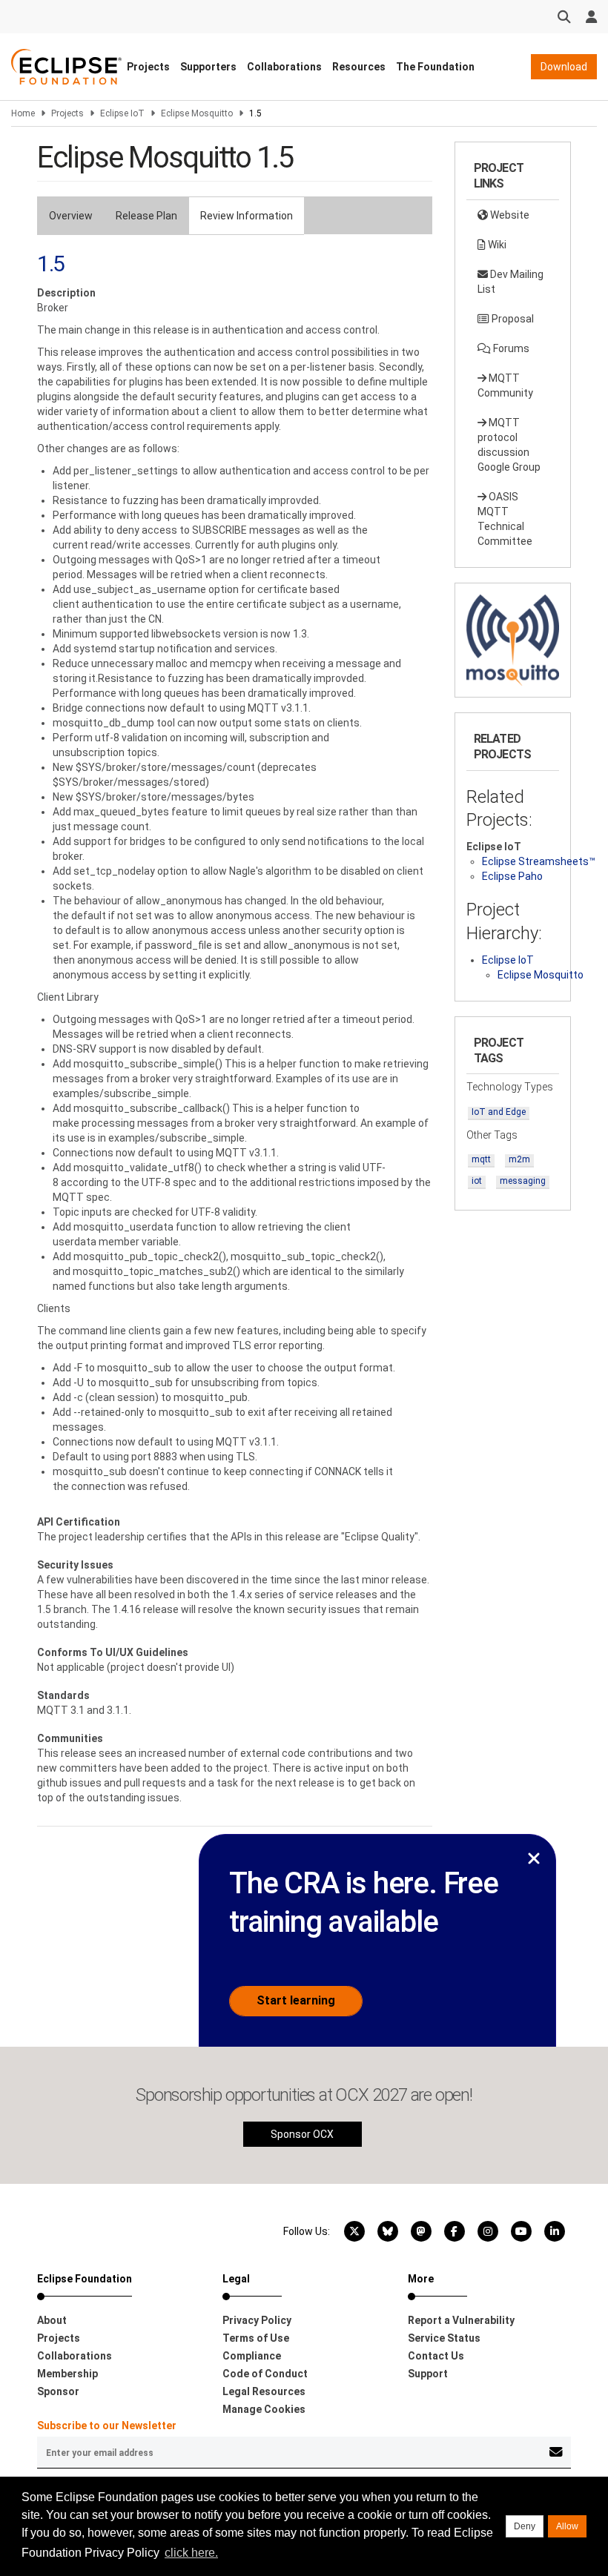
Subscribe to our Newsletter (107, 2426)
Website (509, 215)
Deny (525, 2526)
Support (428, 2374)
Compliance (252, 2356)
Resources (359, 67)
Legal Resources (264, 2391)
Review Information (247, 216)
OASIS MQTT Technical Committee (505, 519)
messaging (523, 1181)
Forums (510, 348)
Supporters (208, 67)
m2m (519, 1159)
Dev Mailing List (510, 282)
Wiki (496, 245)
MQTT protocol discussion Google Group (509, 445)
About (52, 2320)
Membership (67, 2374)
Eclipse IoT (122, 113)
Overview (71, 216)
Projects (148, 67)
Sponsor (58, 2391)
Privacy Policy (257, 2320)
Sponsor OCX (302, 2134)
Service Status (444, 2338)
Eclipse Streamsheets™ (539, 861)
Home (23, 113)
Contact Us (436, 2356)
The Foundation (435, 67)
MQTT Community (505, 385)
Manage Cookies (264, 2409)
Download (564, 67)
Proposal (512, 319)
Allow (567, 2526)
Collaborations (284, 67)
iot (477, 1181)
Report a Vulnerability (461, 2320)
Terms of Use (256, 2338)
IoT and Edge (499, 1112)
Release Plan (146, 216)
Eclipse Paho (512, 876)
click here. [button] (191, 2553)
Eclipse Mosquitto (197, 113)
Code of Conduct (265, 2374)
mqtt (481, 1159)
